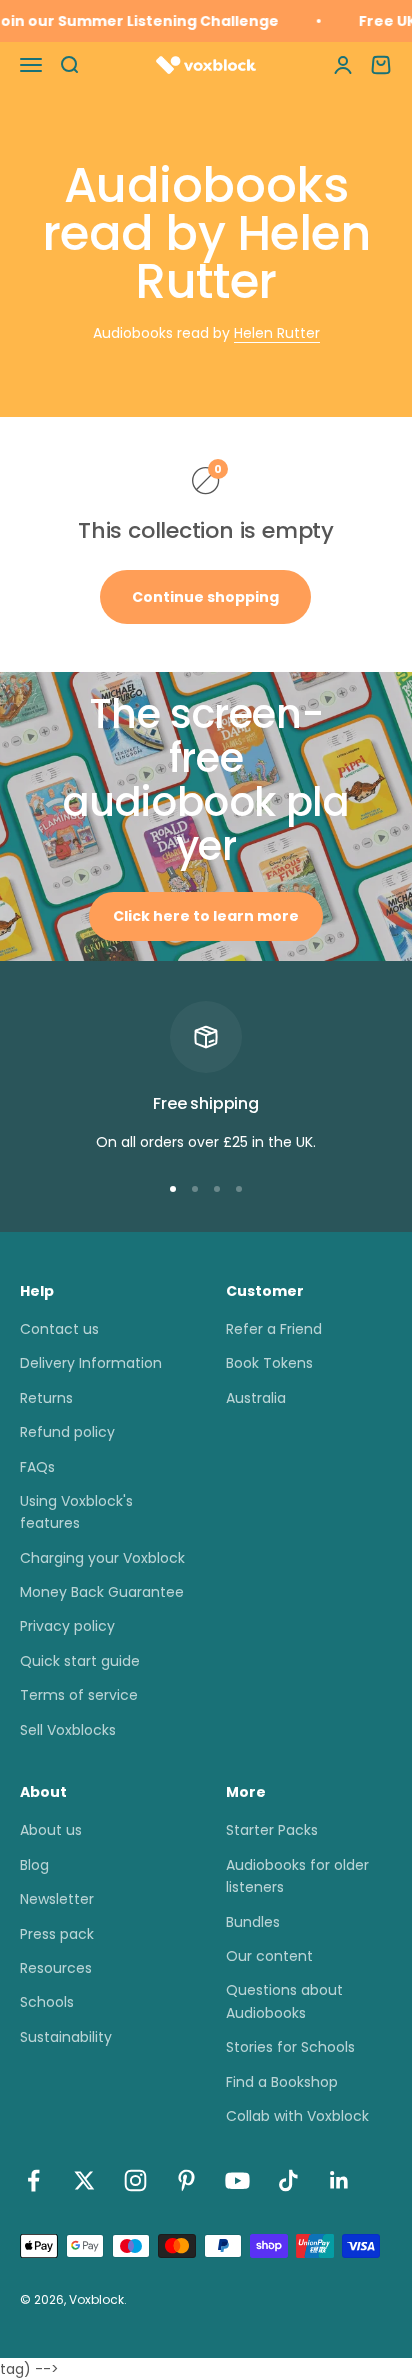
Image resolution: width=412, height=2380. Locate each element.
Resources (56, 1968)
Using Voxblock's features (76, 1512)
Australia (256, 1398)
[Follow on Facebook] (33, 2180)
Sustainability (66, 2037)
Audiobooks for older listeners (297, 1876)
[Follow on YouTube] (237, 2180)
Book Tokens (269, 1363)
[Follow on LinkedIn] (339, 2180)
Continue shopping (205, 597)
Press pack (57, 1934)
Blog (34, 1865)
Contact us (59, 1329)
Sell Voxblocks (68, 1730)
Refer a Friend (274, 1329)
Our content (269, 1956)
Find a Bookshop (282, 2082)
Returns (46, 1398)
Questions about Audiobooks (284, 2001)
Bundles (253, 1922)
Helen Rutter (277, 333)
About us (51, 1830)
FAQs (37, 1467)
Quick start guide (80, 1661)
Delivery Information (91, 1363)
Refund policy (67, 1432)
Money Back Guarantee (102, 1592)
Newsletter (57, 1899)
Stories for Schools (290, 2047)
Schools (47, 2002)
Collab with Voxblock (297, 2116)
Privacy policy (67, 1626)
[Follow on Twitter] (84, 2180)
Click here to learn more (206, 916)
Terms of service (79, 1695)
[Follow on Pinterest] (186, 2180)
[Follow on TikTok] (288, 2180)
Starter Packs (272, 1830)
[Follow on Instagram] (135, 2180)
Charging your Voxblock (102, 1558)
